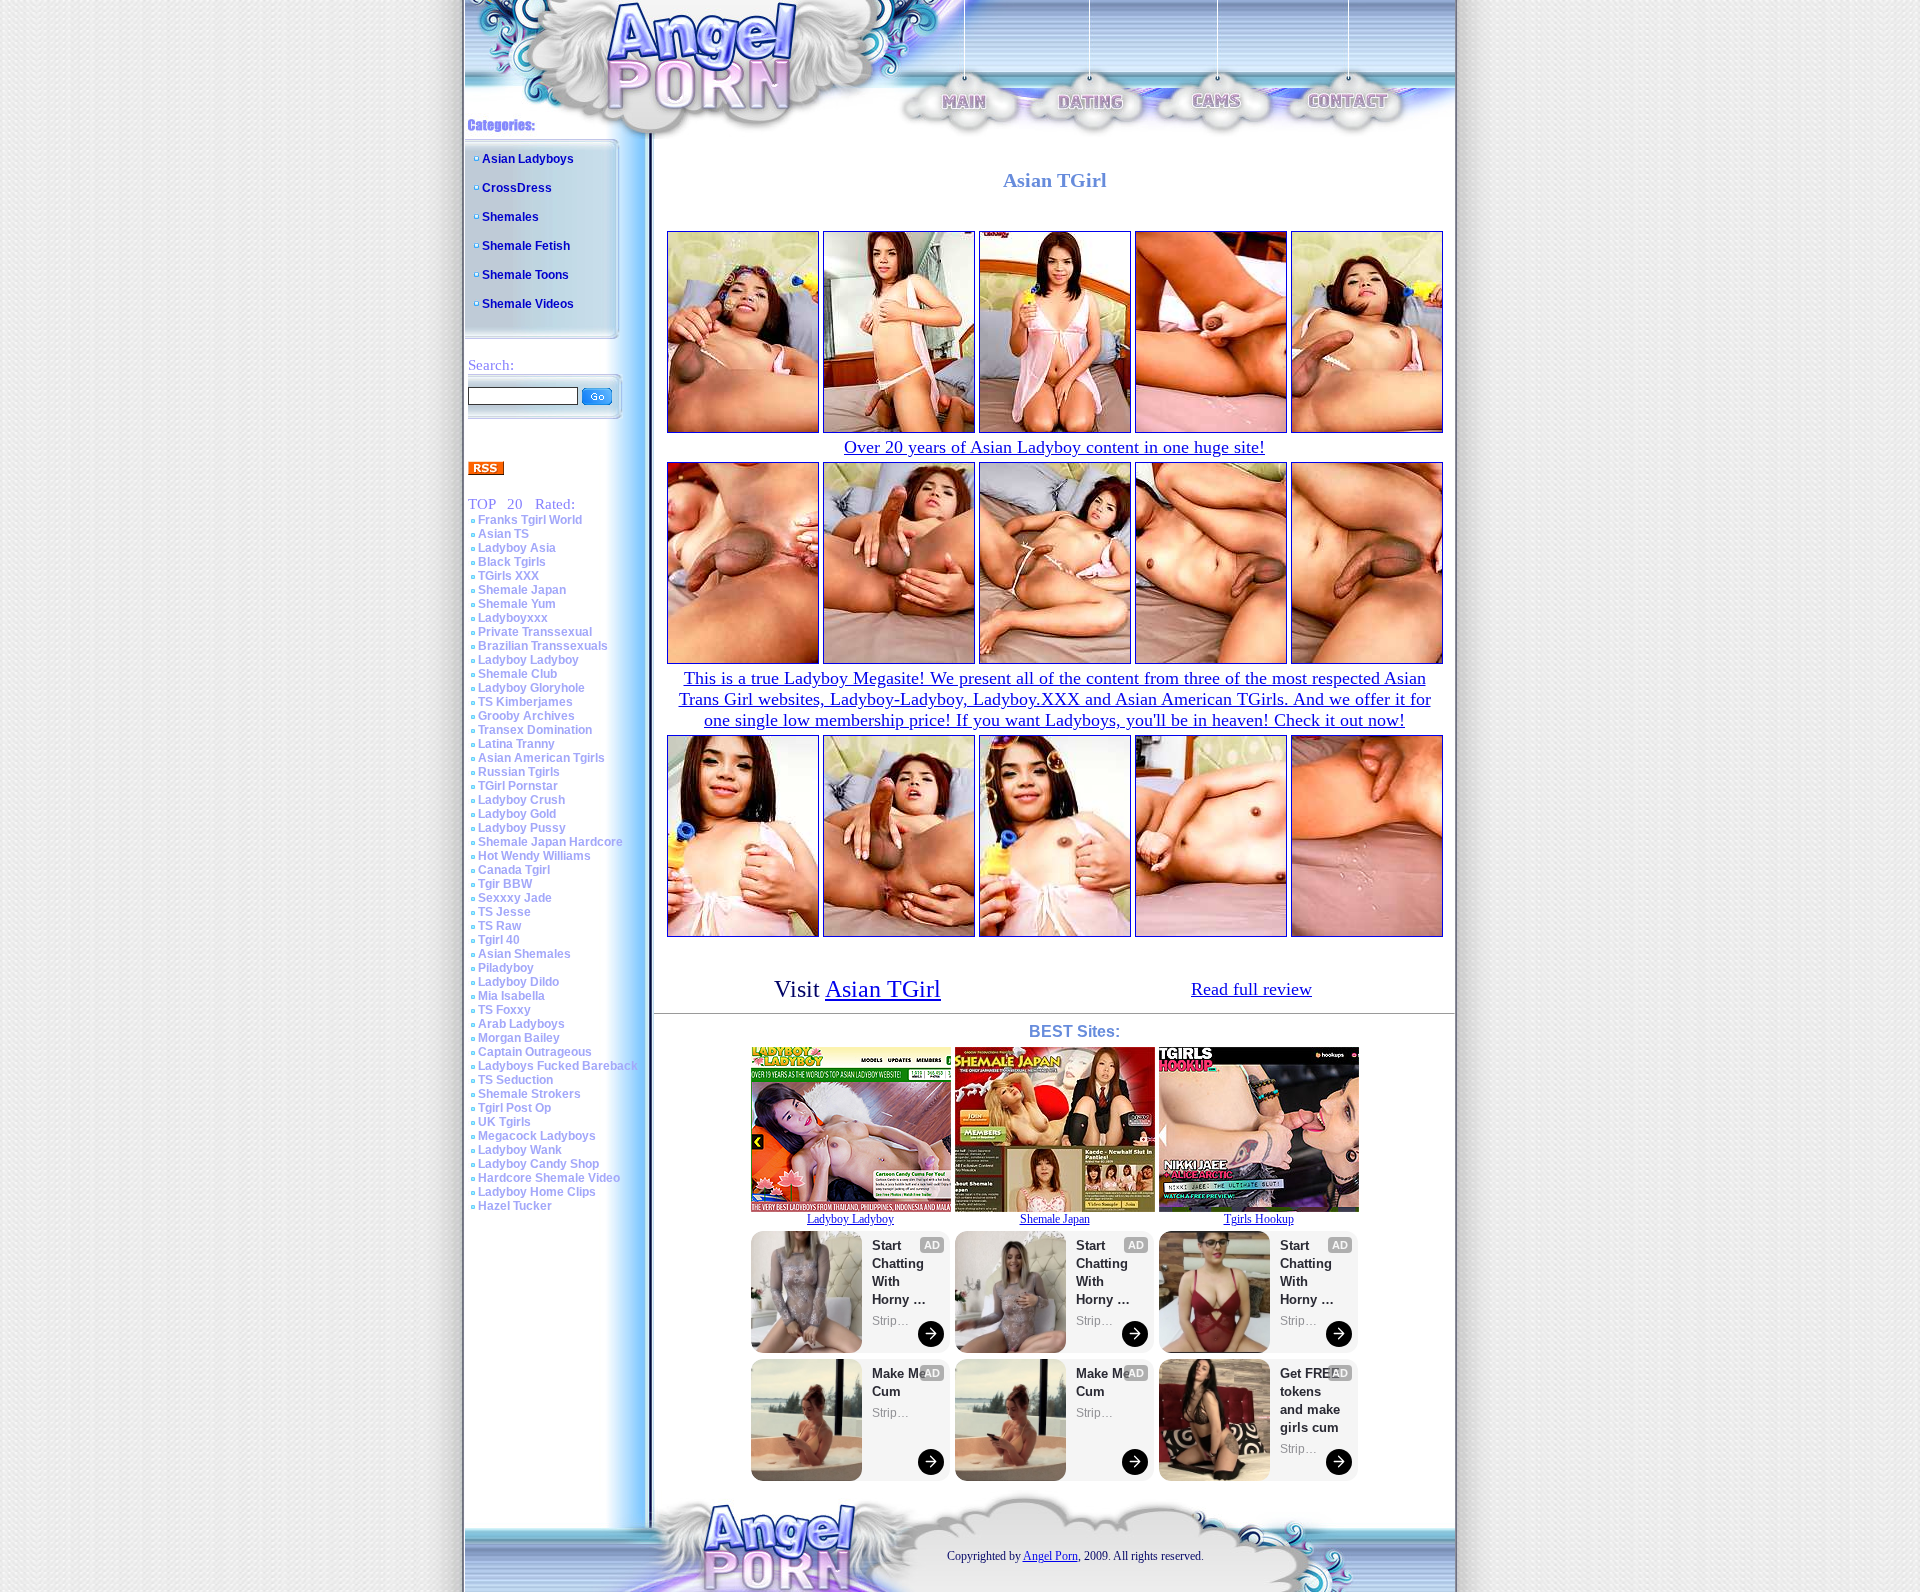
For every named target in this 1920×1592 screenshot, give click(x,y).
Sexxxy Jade (515, 898)
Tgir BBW (505, 884)
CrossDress (517, 188)
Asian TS (503, 534)
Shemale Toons (525, 275)
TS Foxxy (504, 1010)
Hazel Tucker (515, 1206)
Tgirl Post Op (514, 1108)
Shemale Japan (522, 590)
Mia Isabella (511, 996)
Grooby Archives (526, 716)
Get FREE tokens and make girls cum (1310, 1400)
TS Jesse (504, 912)
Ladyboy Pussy (522, 828)
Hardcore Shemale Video (549, 1178)
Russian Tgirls (519, 772)
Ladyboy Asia (517, 548)
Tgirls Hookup (1259, 1219)
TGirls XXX (508, 576)
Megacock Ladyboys (537, 1136)
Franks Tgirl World (530, 520)
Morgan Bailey (519, 1038)
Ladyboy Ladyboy (528, 660)
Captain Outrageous (535, 1052)
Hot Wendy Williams (534, 856)
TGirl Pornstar (518, 786)
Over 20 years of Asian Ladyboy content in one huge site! (1054, 447)
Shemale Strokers (529, 1094)
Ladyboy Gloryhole (531, 688)
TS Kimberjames (525, 702)
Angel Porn (1050, 1556)
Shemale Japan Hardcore (550, 842)
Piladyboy (506, 968)
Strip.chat (892, 1321)
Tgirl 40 (499, 940)
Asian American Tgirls (541, 758)
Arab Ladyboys (521, 1024)
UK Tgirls (504, 1122)
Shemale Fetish (526, 246)
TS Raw (499, 926)
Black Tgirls (512, 562)
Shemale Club (517, 674)
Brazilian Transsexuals (543, 646)
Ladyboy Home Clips (537, 1192)
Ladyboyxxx (513, 618)
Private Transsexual (535, 632)
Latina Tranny (516, 744)
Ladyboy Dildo (518, 982)
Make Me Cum (901, 1382)
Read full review (1251, 989)
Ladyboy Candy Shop (538, 1164)
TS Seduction (515, 1080)
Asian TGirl (883, 989)
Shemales (510, 217)
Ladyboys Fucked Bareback (558, 1066)
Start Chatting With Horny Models (900, 1273)
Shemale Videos (528, 304)
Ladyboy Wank (520, 1150)
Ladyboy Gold (517, 814)
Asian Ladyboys (528, 159)
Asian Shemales (524, 954)
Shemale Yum (517, 604)
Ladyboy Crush (521, 800)
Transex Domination (535, 730)
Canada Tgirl (514, 870)
